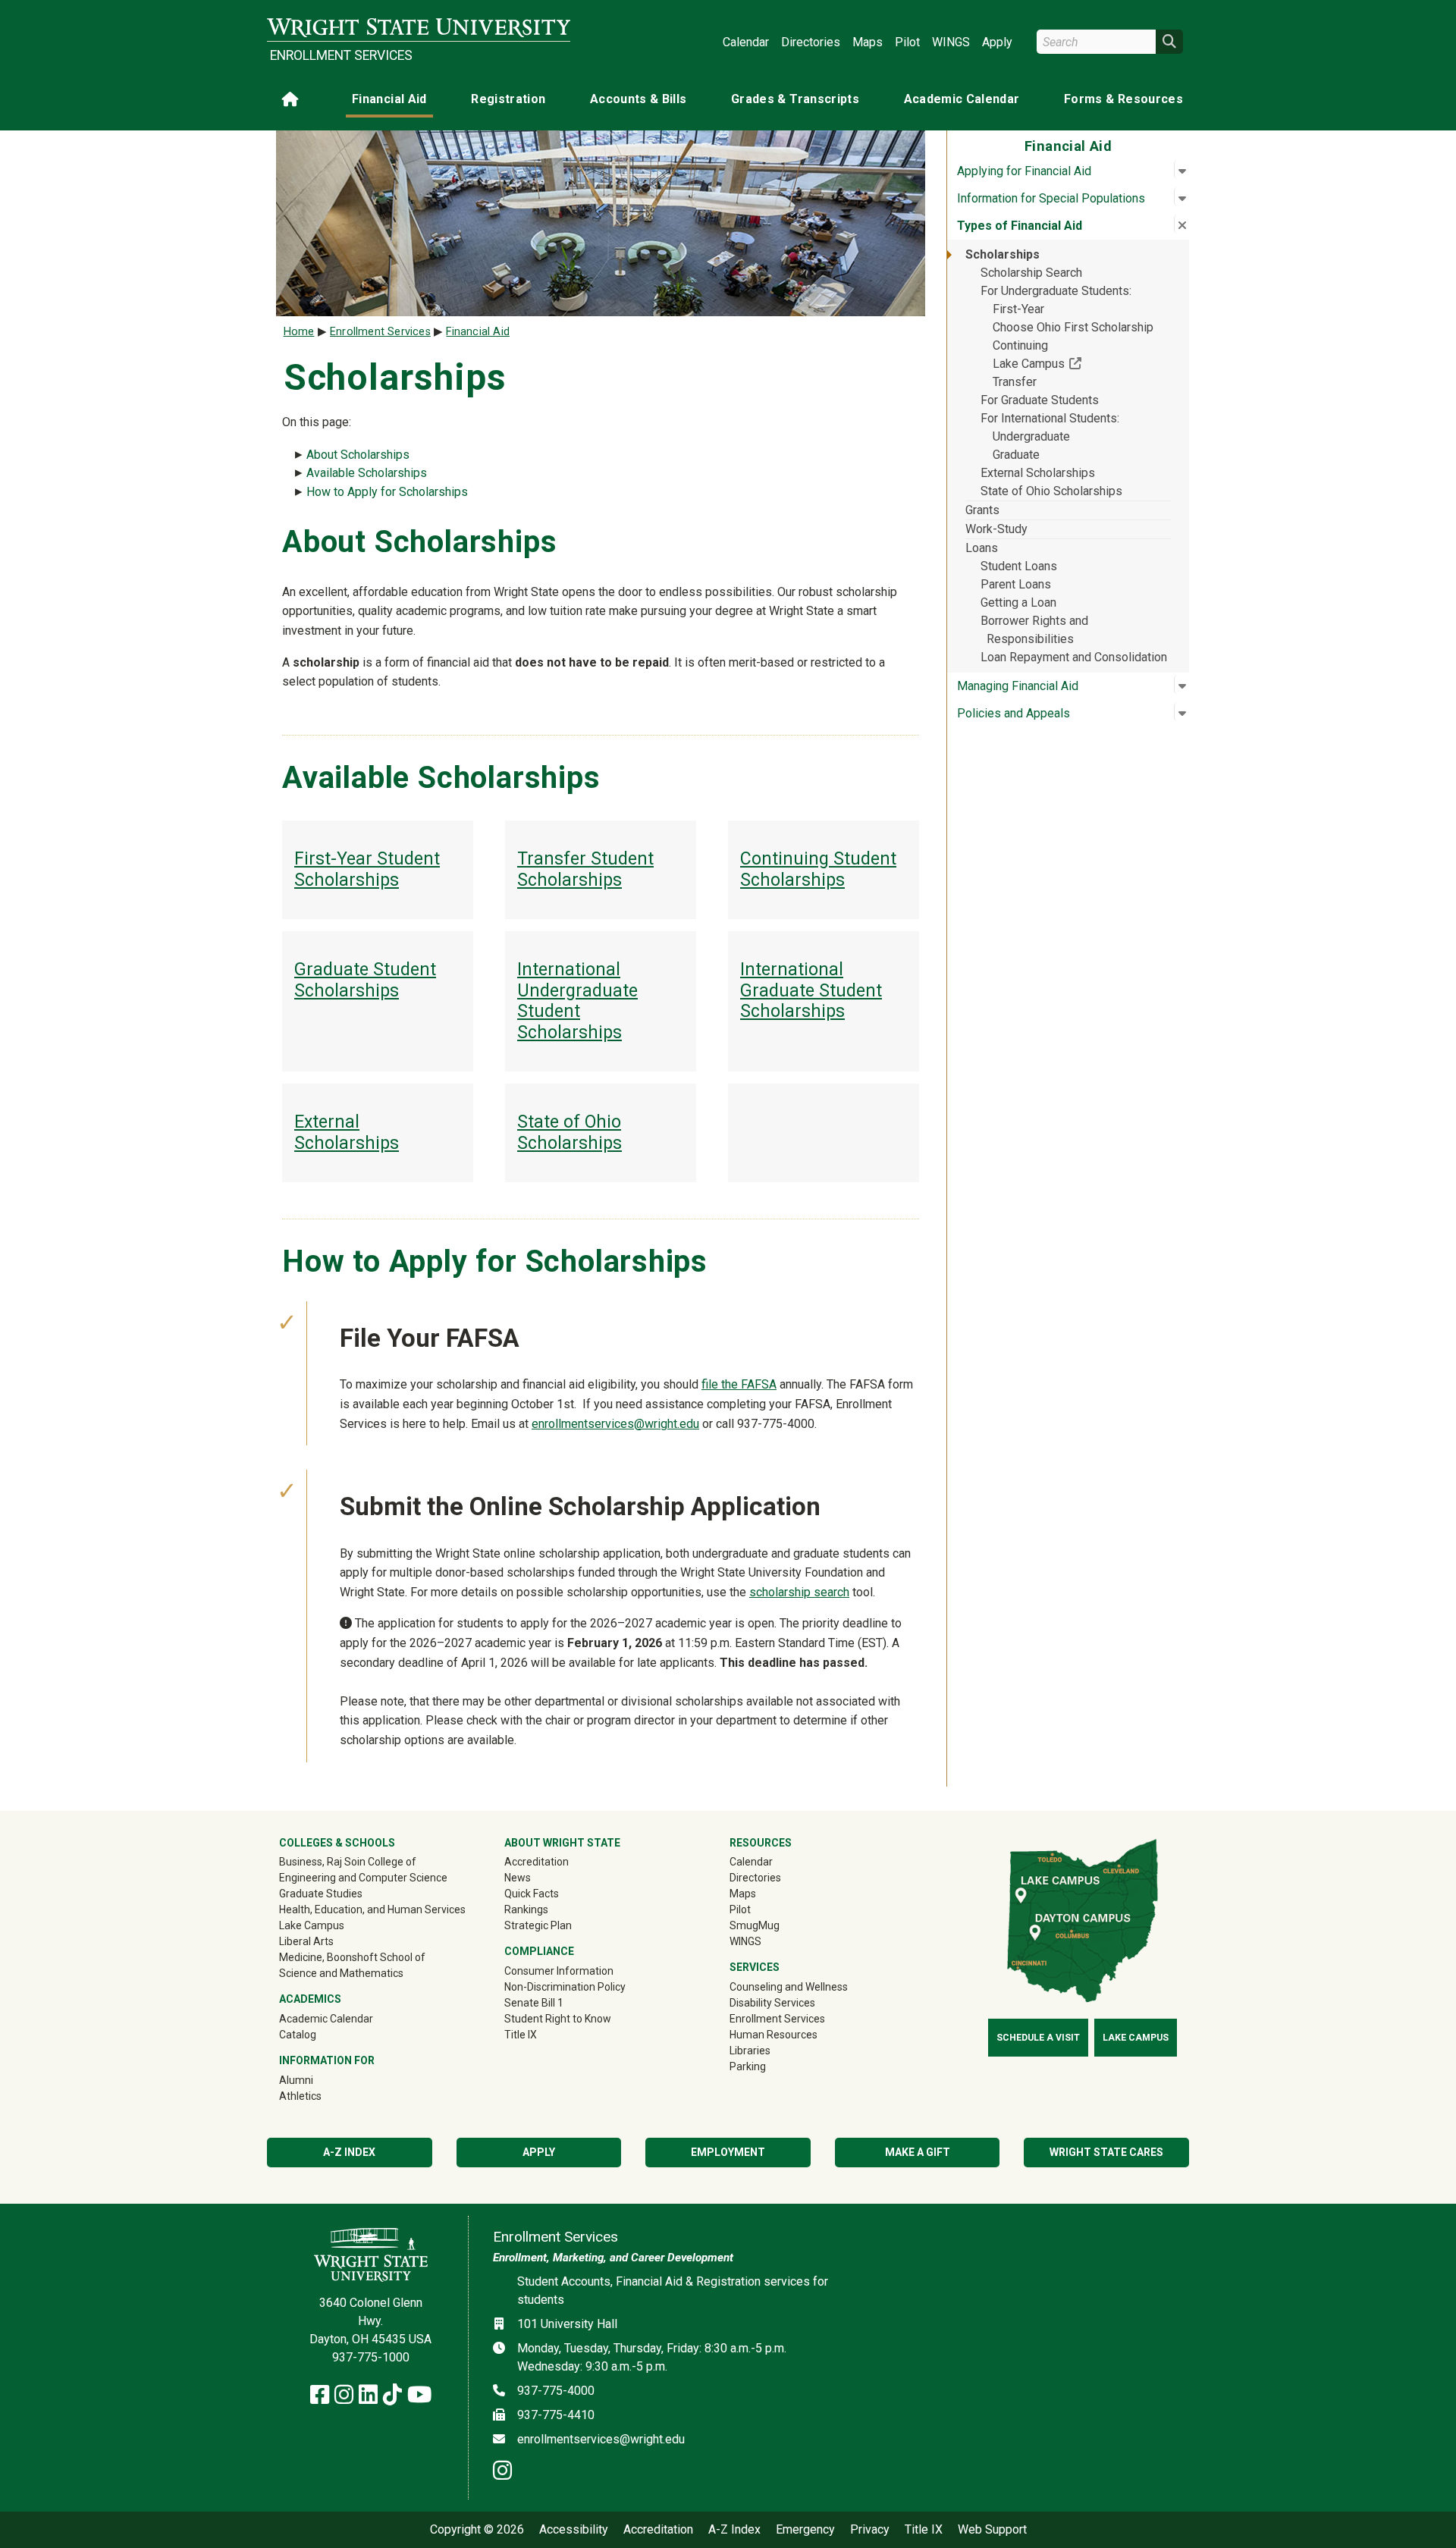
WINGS (951, 42)
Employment (728, 2152)
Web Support (992, 2530)
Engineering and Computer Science (363, 1878)
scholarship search (799, 1592)
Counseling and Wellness (789, 1987)
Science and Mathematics (341, 1973)
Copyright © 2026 (477, 2530)
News (518, 1878)
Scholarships (1003, 254)
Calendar (746, 42)
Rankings (526, 1909)
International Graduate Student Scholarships (811, 990)
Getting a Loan (1018, 602)
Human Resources (773, 2035)
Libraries (750, 2051)
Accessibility (574, 2530)
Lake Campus (1082, 363)
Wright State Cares (1106, 2152)
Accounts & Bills (639, 99)
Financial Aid (389, 99)
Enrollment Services (341, 55)
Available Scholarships (367, 473)
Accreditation (537, 1862)
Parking (748, 2066)
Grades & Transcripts (795, 99)
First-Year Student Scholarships (367, 869)
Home (299, 332)
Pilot (907, 42)
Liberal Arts (306, 1941)
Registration (508, 99)
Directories (811, 42)
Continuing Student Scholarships (818, 869)
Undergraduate (1031, 436)
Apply (997, 42)
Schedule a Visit (1038, 2038)
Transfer (1015, 382)
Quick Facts (532, 1894)
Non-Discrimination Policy (565, 1987)
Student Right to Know (558, 2019)
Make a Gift (918, 2152)
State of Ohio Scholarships (1051, 491)
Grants (982, 510)
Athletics (322, 2096)
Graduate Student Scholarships (365, 980)
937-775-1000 (371, 2357)
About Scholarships (358, 455)
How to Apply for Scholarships (387, 492)
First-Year (1018, 309)
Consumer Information (559, 1971)
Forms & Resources (1123, 99)
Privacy (870, 2530)
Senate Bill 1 (534, 2003)
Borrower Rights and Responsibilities (1034, 630)
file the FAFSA (739, 1384)
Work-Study (996, 529)
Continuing (1020, 345)
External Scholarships (1038, 473)
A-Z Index (349, 2152)
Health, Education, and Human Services (372, 1909)
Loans (982, 548)
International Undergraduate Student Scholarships (577, 1001)
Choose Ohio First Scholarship (1073, 327)
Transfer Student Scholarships (585, 869)
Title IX (521, 2035)
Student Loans (1019, 566)
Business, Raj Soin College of (348, 1862)
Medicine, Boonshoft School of (352, 1957)
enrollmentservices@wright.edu (615, 1424)
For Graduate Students (1040, 400)
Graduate (1016, 455)
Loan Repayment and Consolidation (1074, 657)
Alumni (318, 2080)
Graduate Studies (321, 1894)
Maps (868, 42)
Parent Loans (1016, 584)
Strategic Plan (538, 1925)
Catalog (298, 2035)
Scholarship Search (1031, 273)
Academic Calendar (962, 99)
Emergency (805, 2530)
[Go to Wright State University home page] (419, 28)
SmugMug (776, 1925)
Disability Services (772, 2003)
